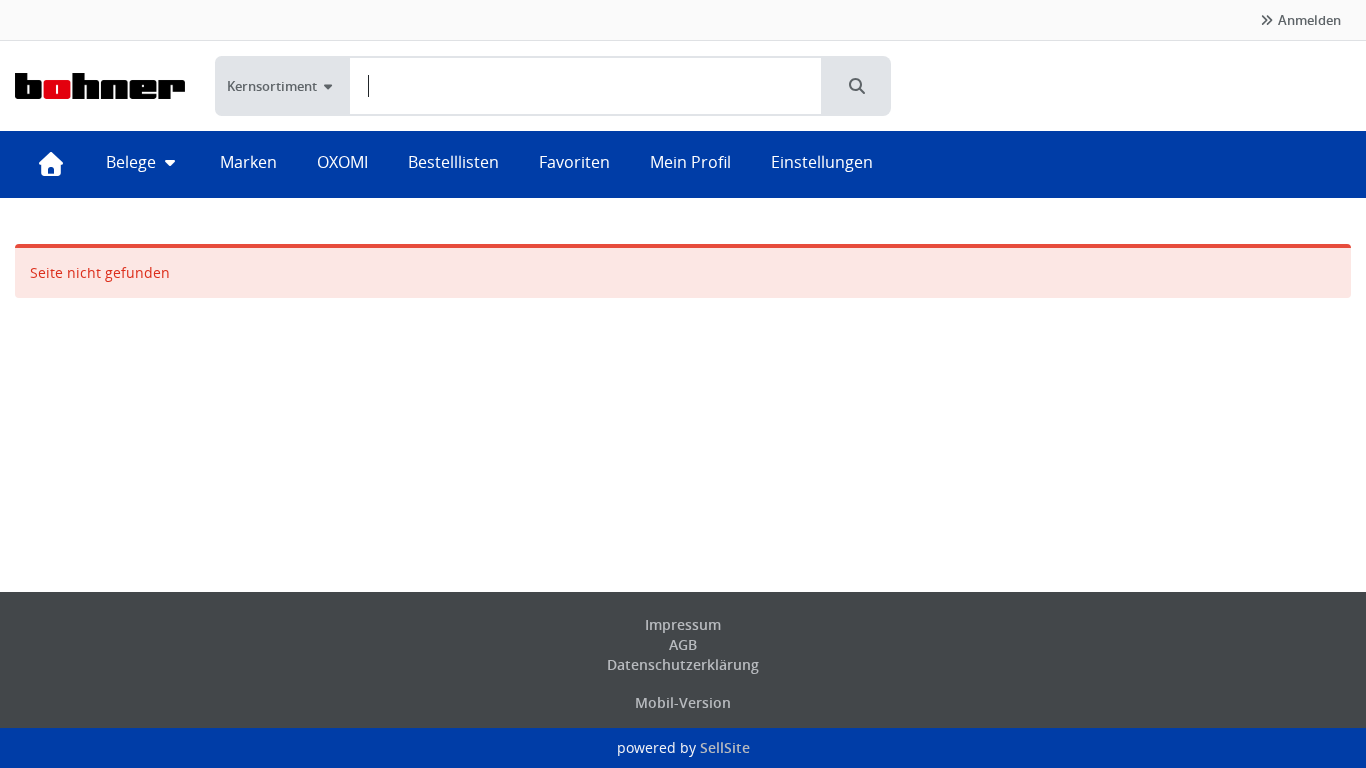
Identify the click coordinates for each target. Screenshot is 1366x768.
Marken (248, 162)
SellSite (725, 747)
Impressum (683, 624)
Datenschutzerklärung (683, 664)
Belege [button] (133, 162)
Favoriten (574, 162)
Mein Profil (690, 162)
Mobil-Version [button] (683, 702)
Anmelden (1308, 20)
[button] (857, 86)
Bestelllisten (453, 162)
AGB (683, 644)
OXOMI (342, 162)
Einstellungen (822, 162)
